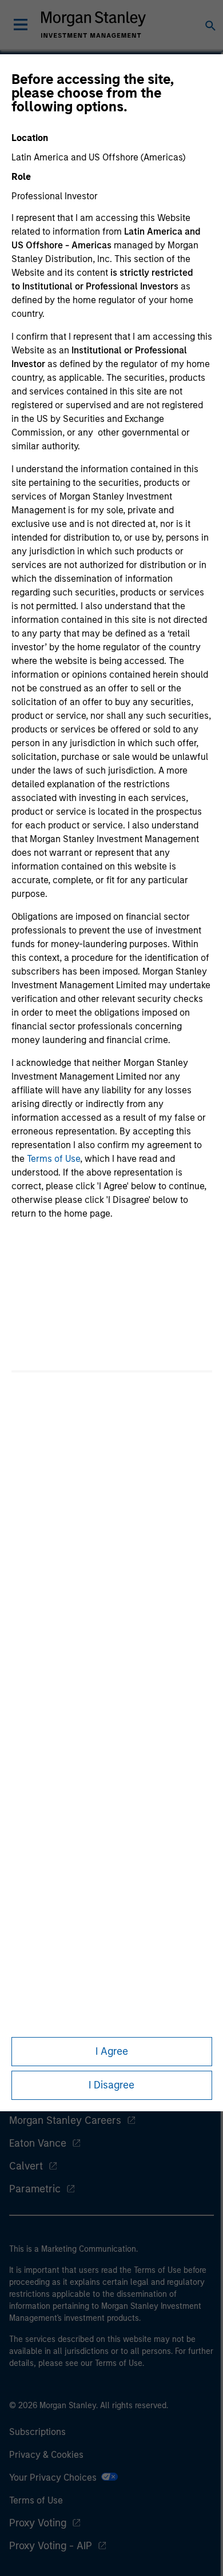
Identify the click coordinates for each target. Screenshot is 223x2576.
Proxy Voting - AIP (51, 2546)
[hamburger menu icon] (21, 25)
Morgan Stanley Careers (65, 2120)
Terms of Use (53, 1159)
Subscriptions (37, 2432)
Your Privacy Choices (55, 2478)
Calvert (26, 2166)
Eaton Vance (38, 2143)
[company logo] (93, 25)
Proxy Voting (38, 2523)
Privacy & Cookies (46, 2455)
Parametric (35, 2189)
